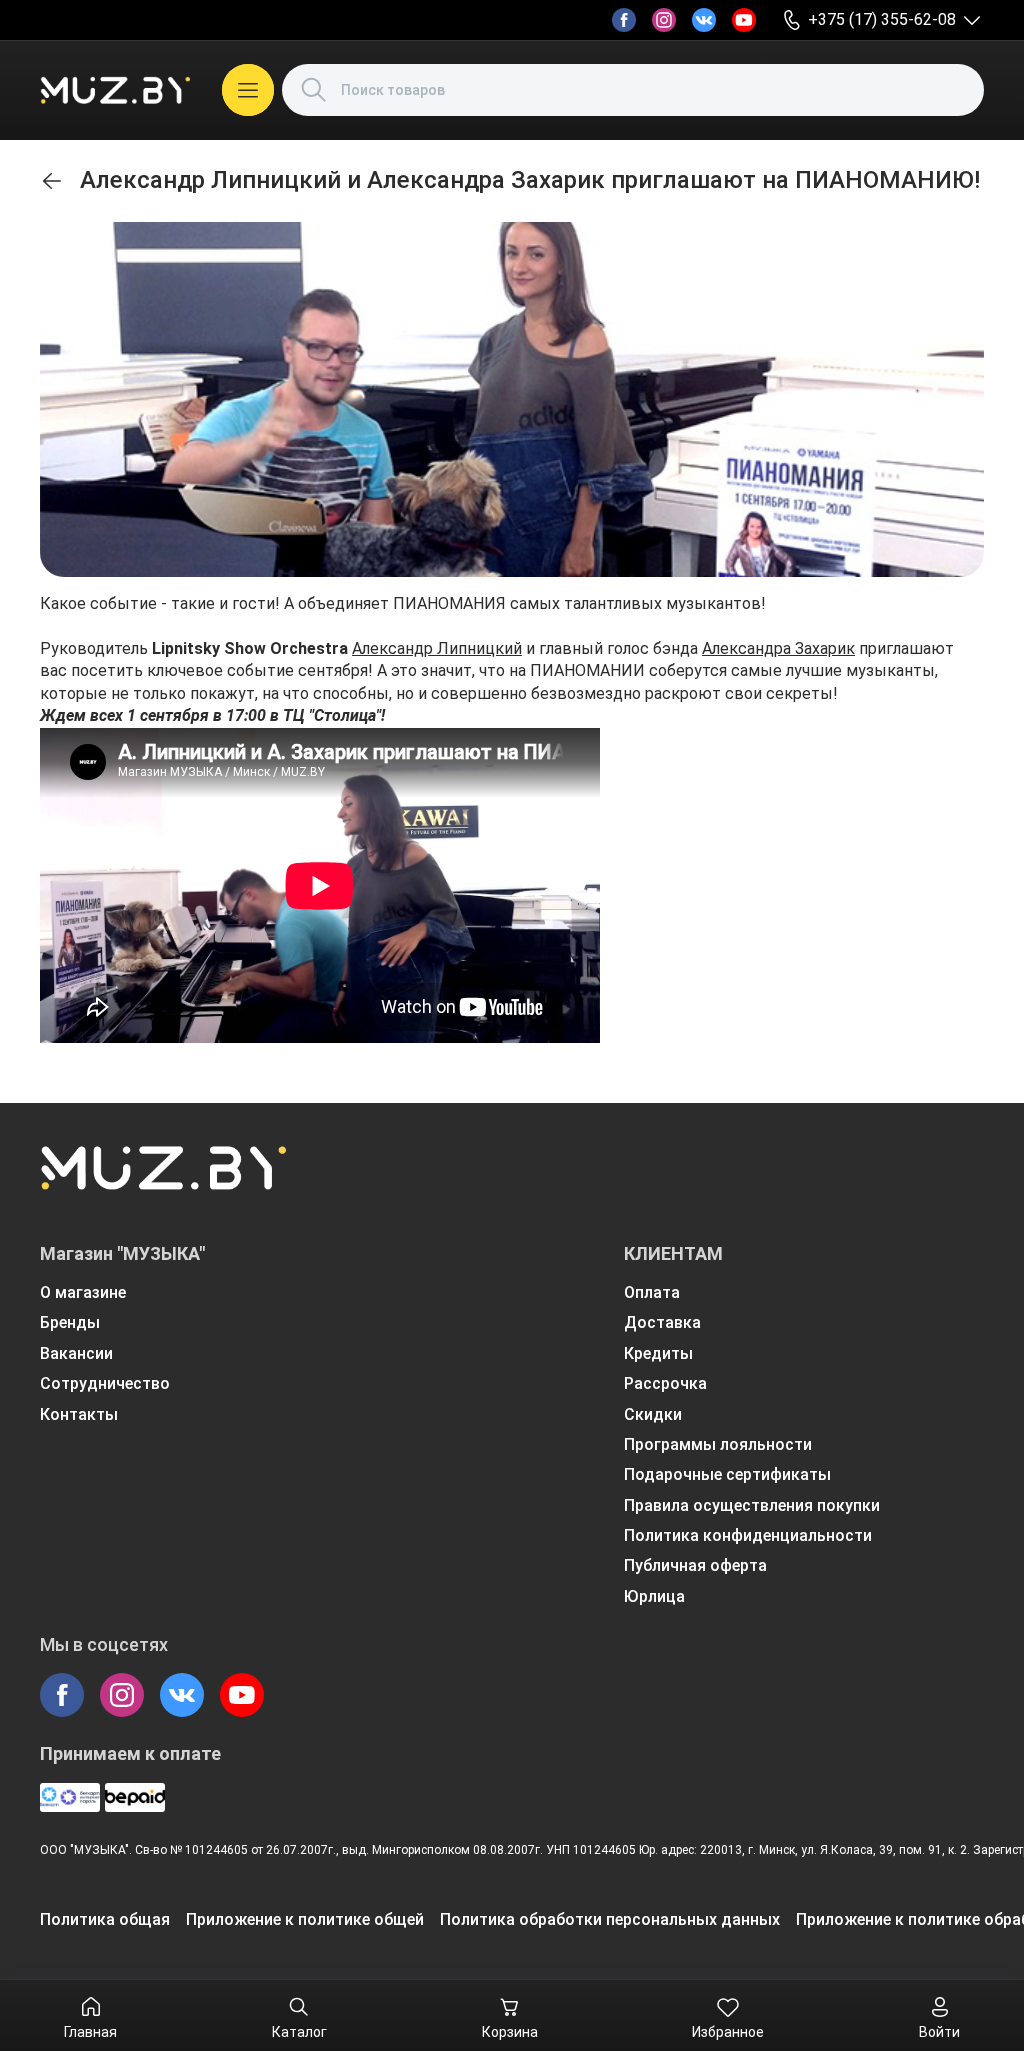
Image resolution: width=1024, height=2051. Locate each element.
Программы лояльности (718, 1444)
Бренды (70, 1322)
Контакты (79, 1414)
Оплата (652, 1292)
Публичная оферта (695, 1565)
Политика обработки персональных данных (610, 1919)
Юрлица (654, 1596)
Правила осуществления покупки (752, 1505)
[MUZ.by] (115, 90)
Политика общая (105, 1919)
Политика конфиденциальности (748, 1535)
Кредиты (658, 1353)
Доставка (662, 1322)
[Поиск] (314, 90)
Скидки (653, 1414)
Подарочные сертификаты (727, 1474)
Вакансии (76, 1353)
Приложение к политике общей (305, 1919)
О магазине (83, 1292)
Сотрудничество (105, 1383)
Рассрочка (665, 1383)
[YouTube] (744, 20)
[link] (52, 181)
